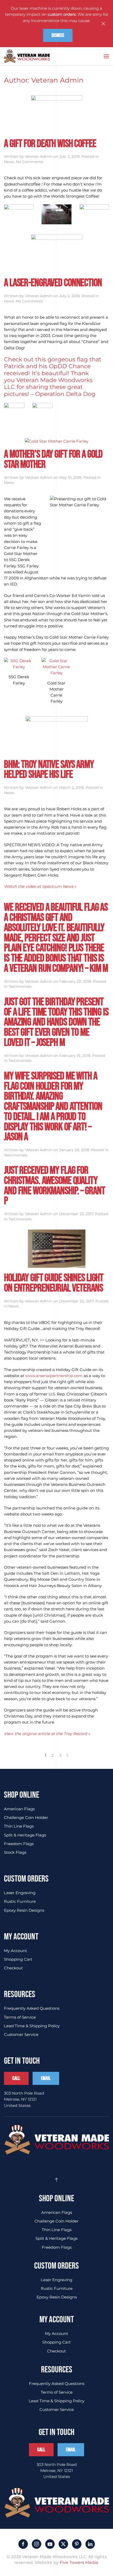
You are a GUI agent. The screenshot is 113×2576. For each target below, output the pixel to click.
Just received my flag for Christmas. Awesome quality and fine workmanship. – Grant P (54, 1186)
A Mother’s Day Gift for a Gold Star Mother (53, 459)
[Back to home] (27, 56)
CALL (16, 2078)
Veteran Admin (39, 156)
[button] (106, 56)
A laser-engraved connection (53, 283)
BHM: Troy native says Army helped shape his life (49, 770)
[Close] (103, 24)
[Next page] (67, 1755)
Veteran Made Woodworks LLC (48, 384)
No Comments (29, 162)
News (9, 162)
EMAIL (46, 2078)
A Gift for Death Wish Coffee (50, 144)
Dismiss (58, 35)
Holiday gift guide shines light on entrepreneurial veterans (54, 1283)
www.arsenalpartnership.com (54, 1376)
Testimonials (20, 986)
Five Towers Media (79, 2563)
